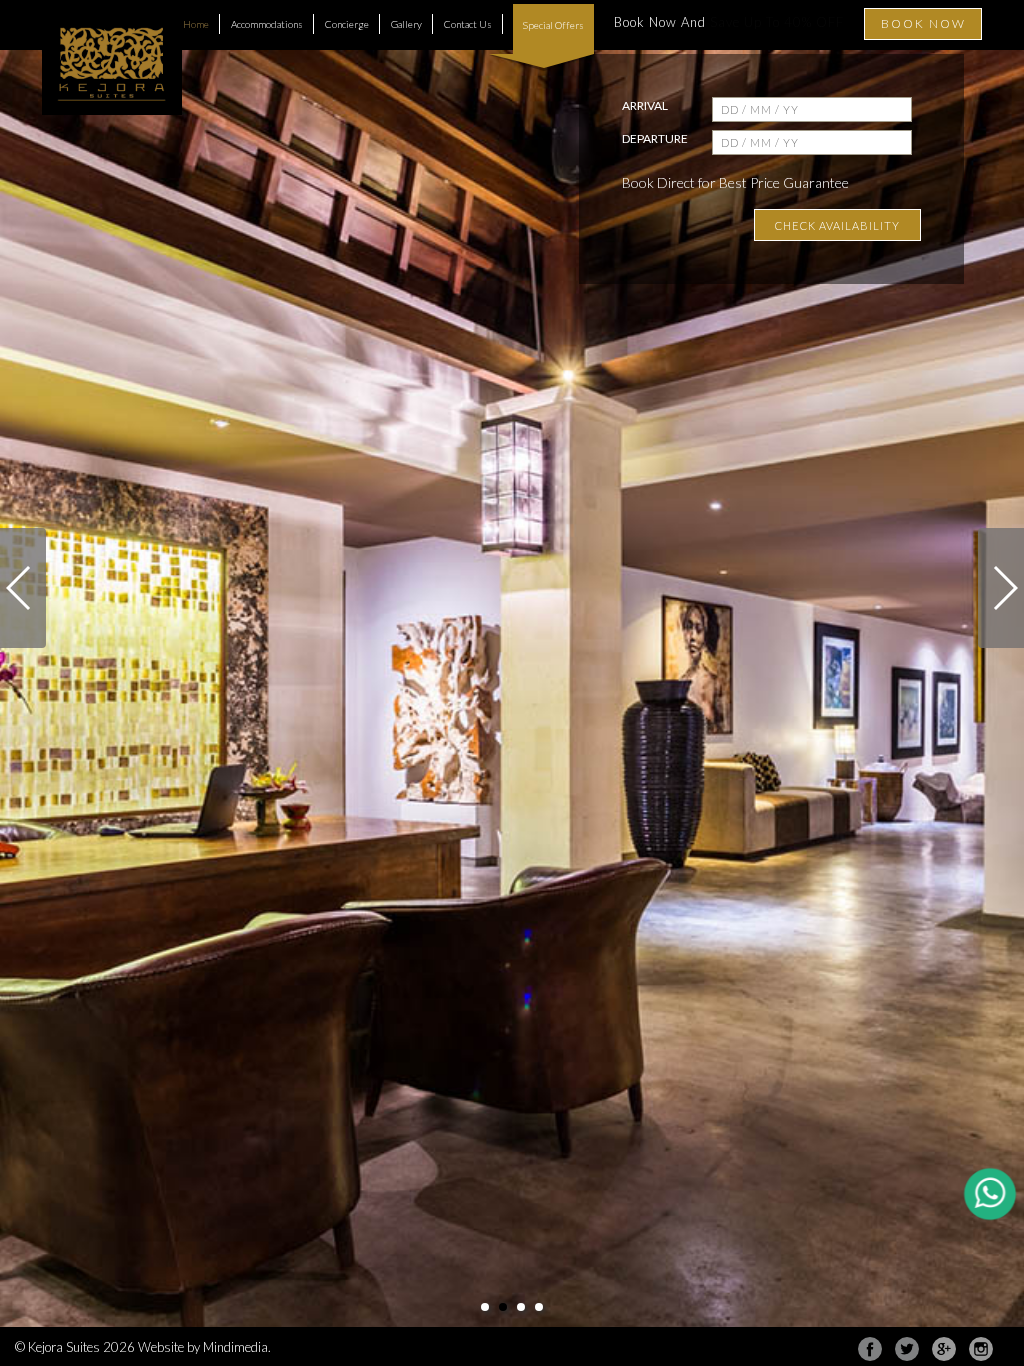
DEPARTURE (655, 138)
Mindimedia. (237, 1347)
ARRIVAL (645, 105)
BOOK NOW (923, 23)
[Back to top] (968, 1310)
